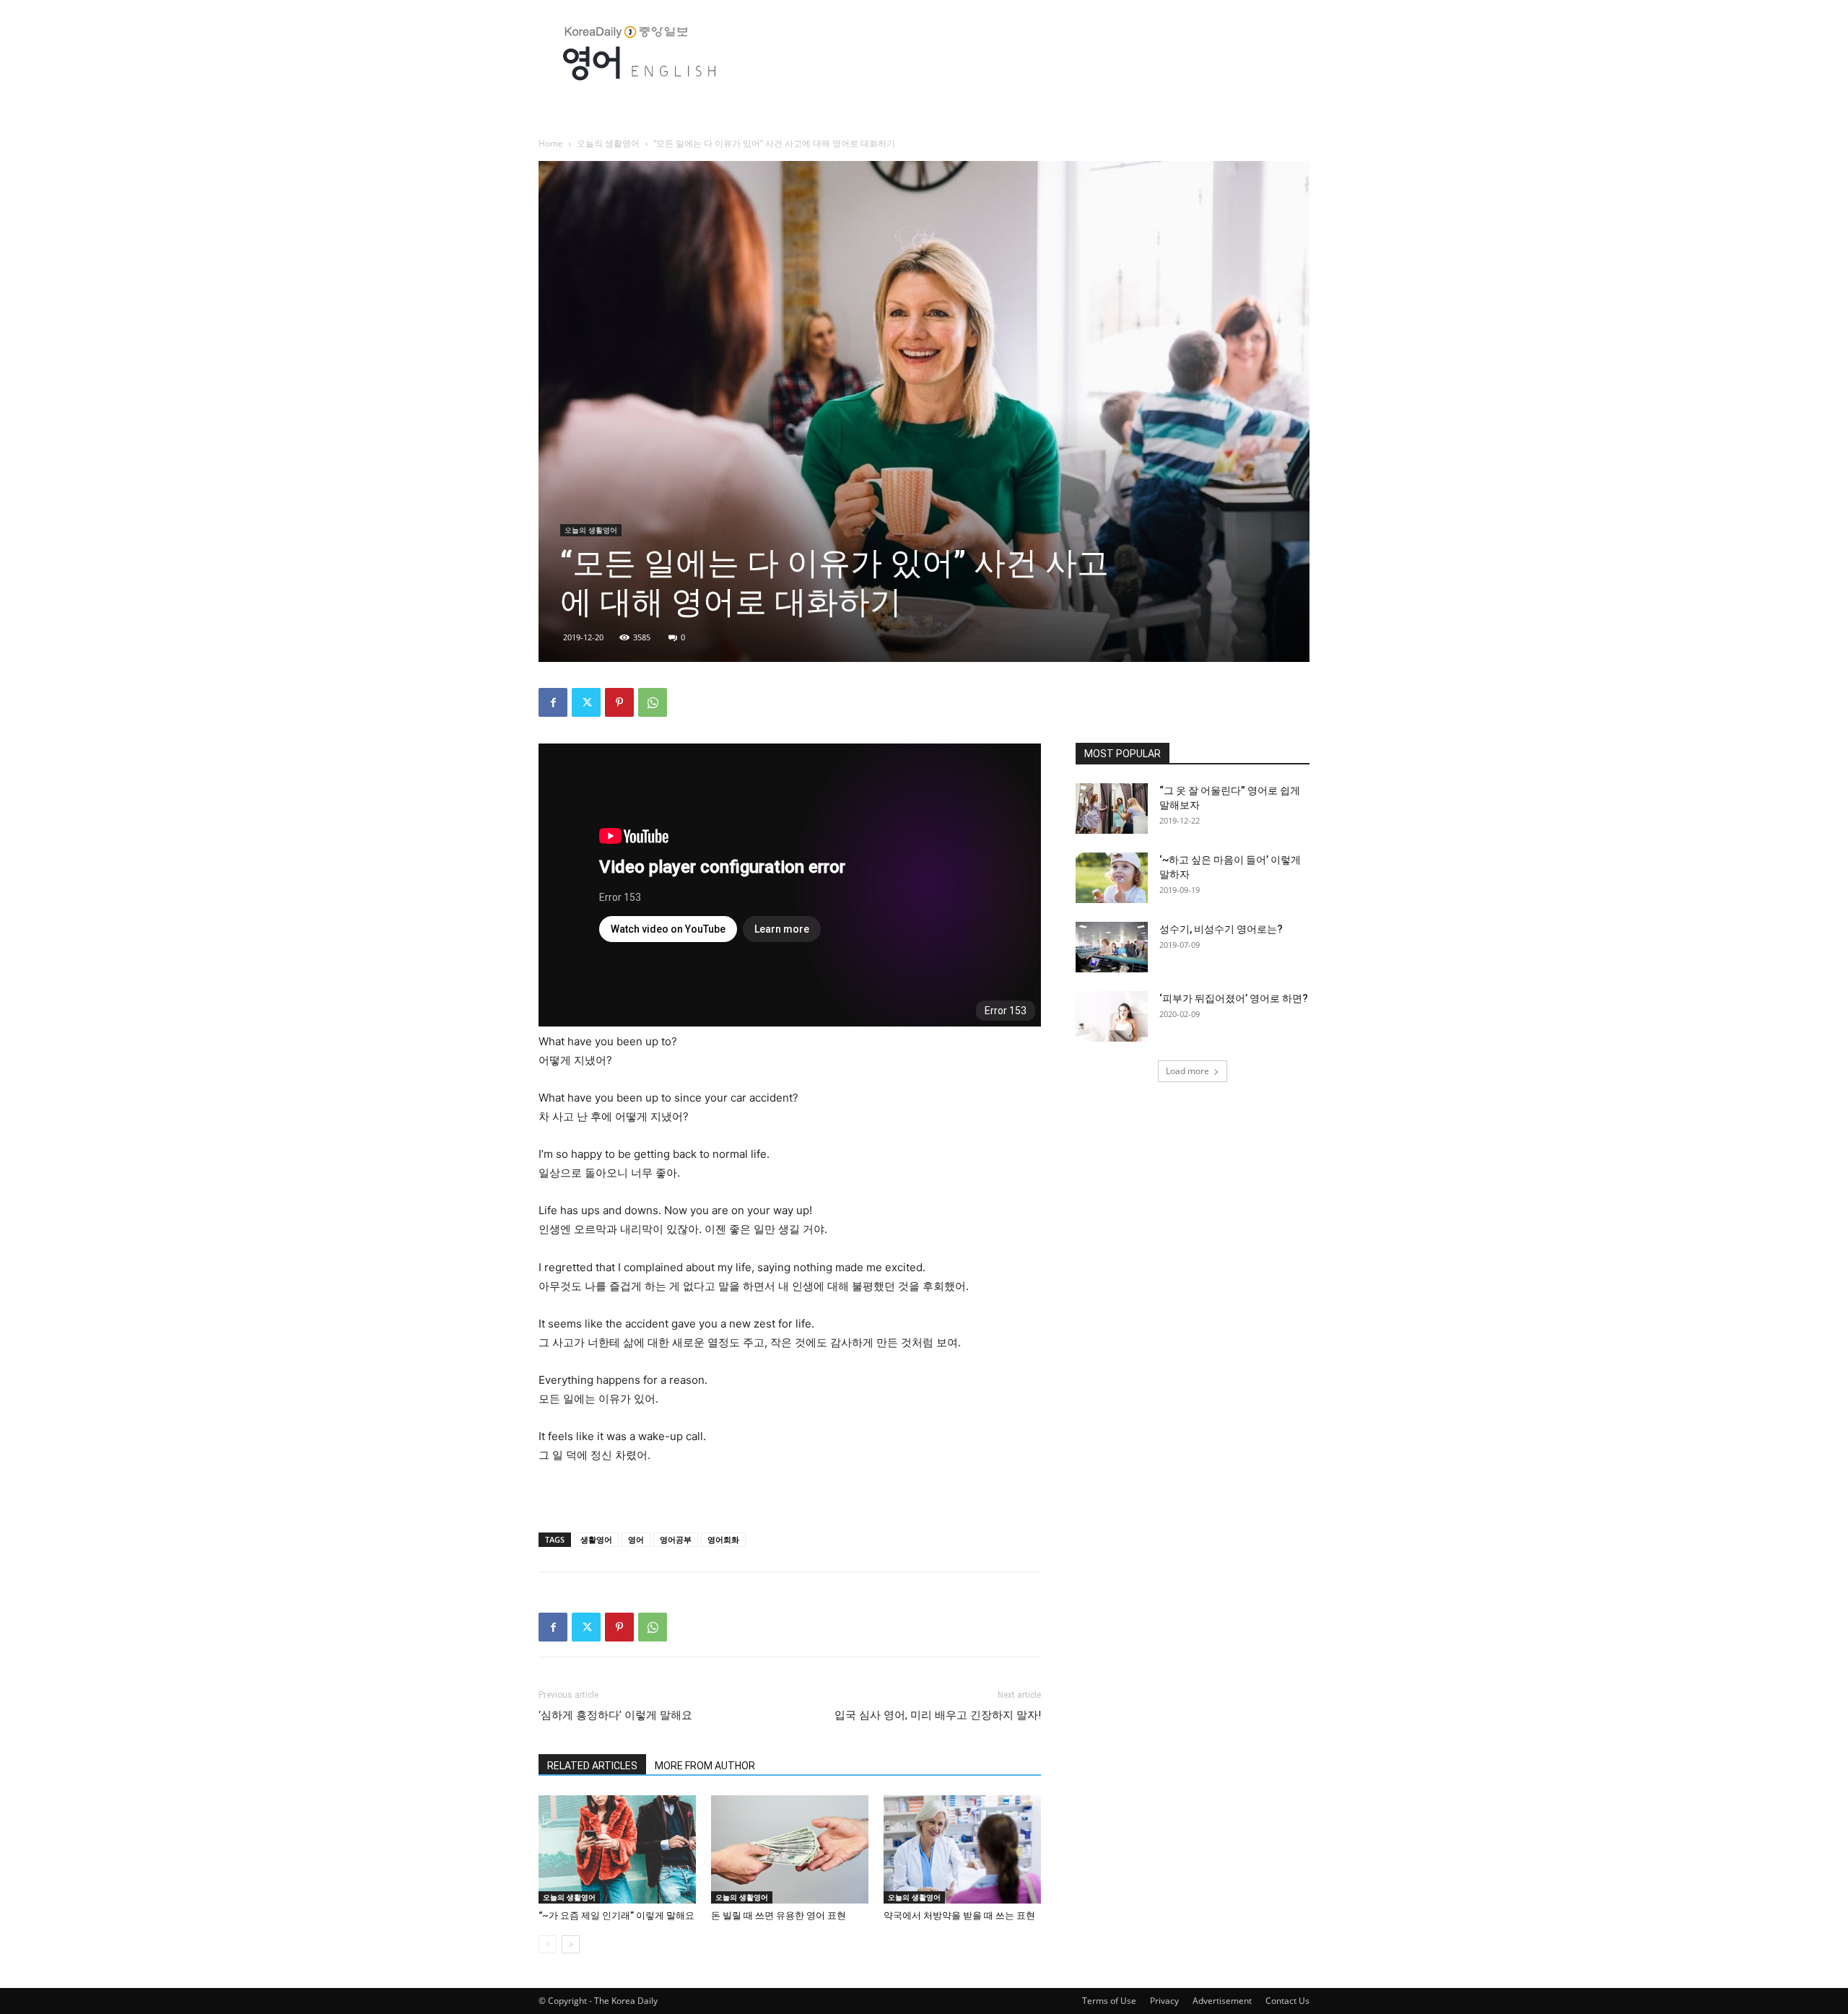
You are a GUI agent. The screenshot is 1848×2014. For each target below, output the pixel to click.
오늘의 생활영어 (608, 143)
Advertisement (1222, 2001)
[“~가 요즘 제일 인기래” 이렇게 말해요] (617, 1849)
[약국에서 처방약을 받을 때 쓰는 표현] (962, 1849)
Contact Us (1287, 2001)
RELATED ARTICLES (592, 1766)
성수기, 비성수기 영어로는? (1221, 929)
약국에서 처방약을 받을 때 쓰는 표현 (959, 1915)
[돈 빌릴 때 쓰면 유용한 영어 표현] (790, 1849)
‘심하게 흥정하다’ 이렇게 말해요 (615, 1715)
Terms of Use (1109, 2001)
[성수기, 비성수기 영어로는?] (1112, 947)
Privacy (1164, 2001)
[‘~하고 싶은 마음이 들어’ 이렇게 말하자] (1112, 878)
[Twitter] (586, 702)
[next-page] (571, 1944)
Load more (1187, 1071)
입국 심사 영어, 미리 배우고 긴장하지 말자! (938, 1715)
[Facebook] (553, 702)
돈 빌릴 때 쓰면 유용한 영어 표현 (779, 1915)
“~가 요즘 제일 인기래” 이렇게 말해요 (616, 1915)
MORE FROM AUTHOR (705, 1766)
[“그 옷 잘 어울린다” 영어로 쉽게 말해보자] (1112, 808)
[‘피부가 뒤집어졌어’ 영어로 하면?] (1112, 1016)
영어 (636, 1539)
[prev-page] (548, 1944)
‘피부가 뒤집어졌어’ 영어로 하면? (1234, 998)
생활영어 (596, 1539)
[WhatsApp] (653, 702)
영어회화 (723, 1539)
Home (551, 143)
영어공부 (676, 1539)
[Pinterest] (619, 702)
